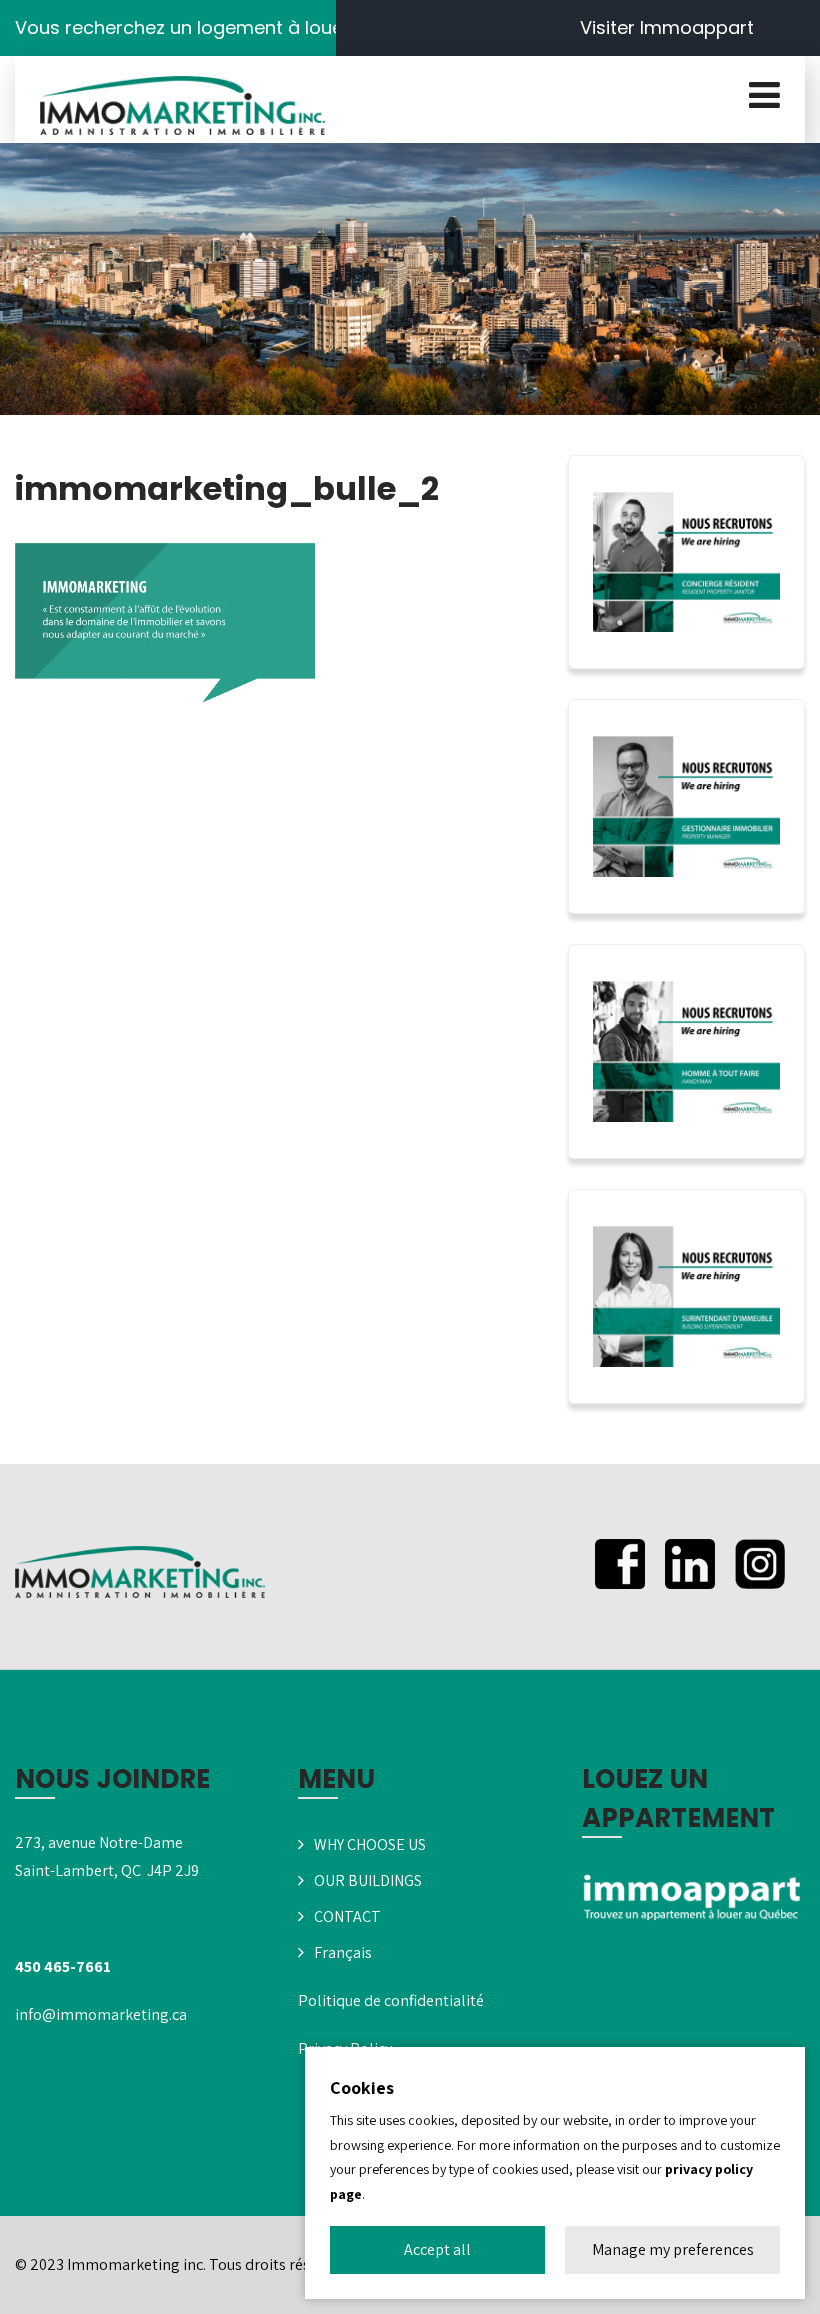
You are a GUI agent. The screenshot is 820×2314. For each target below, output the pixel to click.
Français (343, 1952)
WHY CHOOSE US (370, 1844)
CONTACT (347, 1916)
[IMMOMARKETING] (182, 106)
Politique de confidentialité (391, 2000)
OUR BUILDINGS (368, 1880)
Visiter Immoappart (667, 27)
